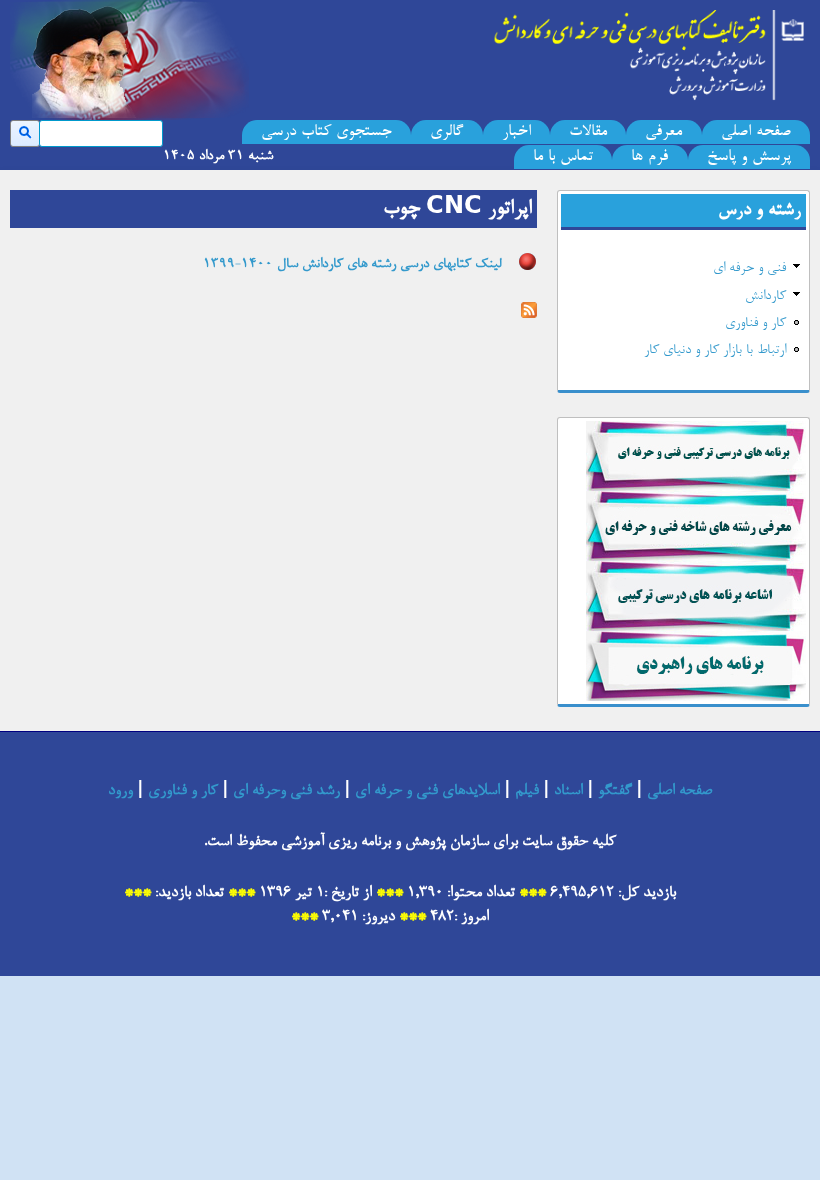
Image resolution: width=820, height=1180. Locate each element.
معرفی (663, 132)
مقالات (588, 132)
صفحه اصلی (756, 132)
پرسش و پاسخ (749, 157)
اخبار (516, 132)
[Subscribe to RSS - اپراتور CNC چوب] (529, 313)
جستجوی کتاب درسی (326, 132)
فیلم (527, 791)
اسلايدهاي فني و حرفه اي (427, 791)
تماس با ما (563, 157)
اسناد (568, 791)
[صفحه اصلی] (650, 50)
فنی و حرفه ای (749, 269)
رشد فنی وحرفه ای (286, 791)
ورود (120, 791)
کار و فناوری (755, 324)
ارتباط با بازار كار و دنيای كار (715, 351)
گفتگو (615, 791)
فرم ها (649, 157)
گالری (446, 132)
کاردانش (765, 297)
